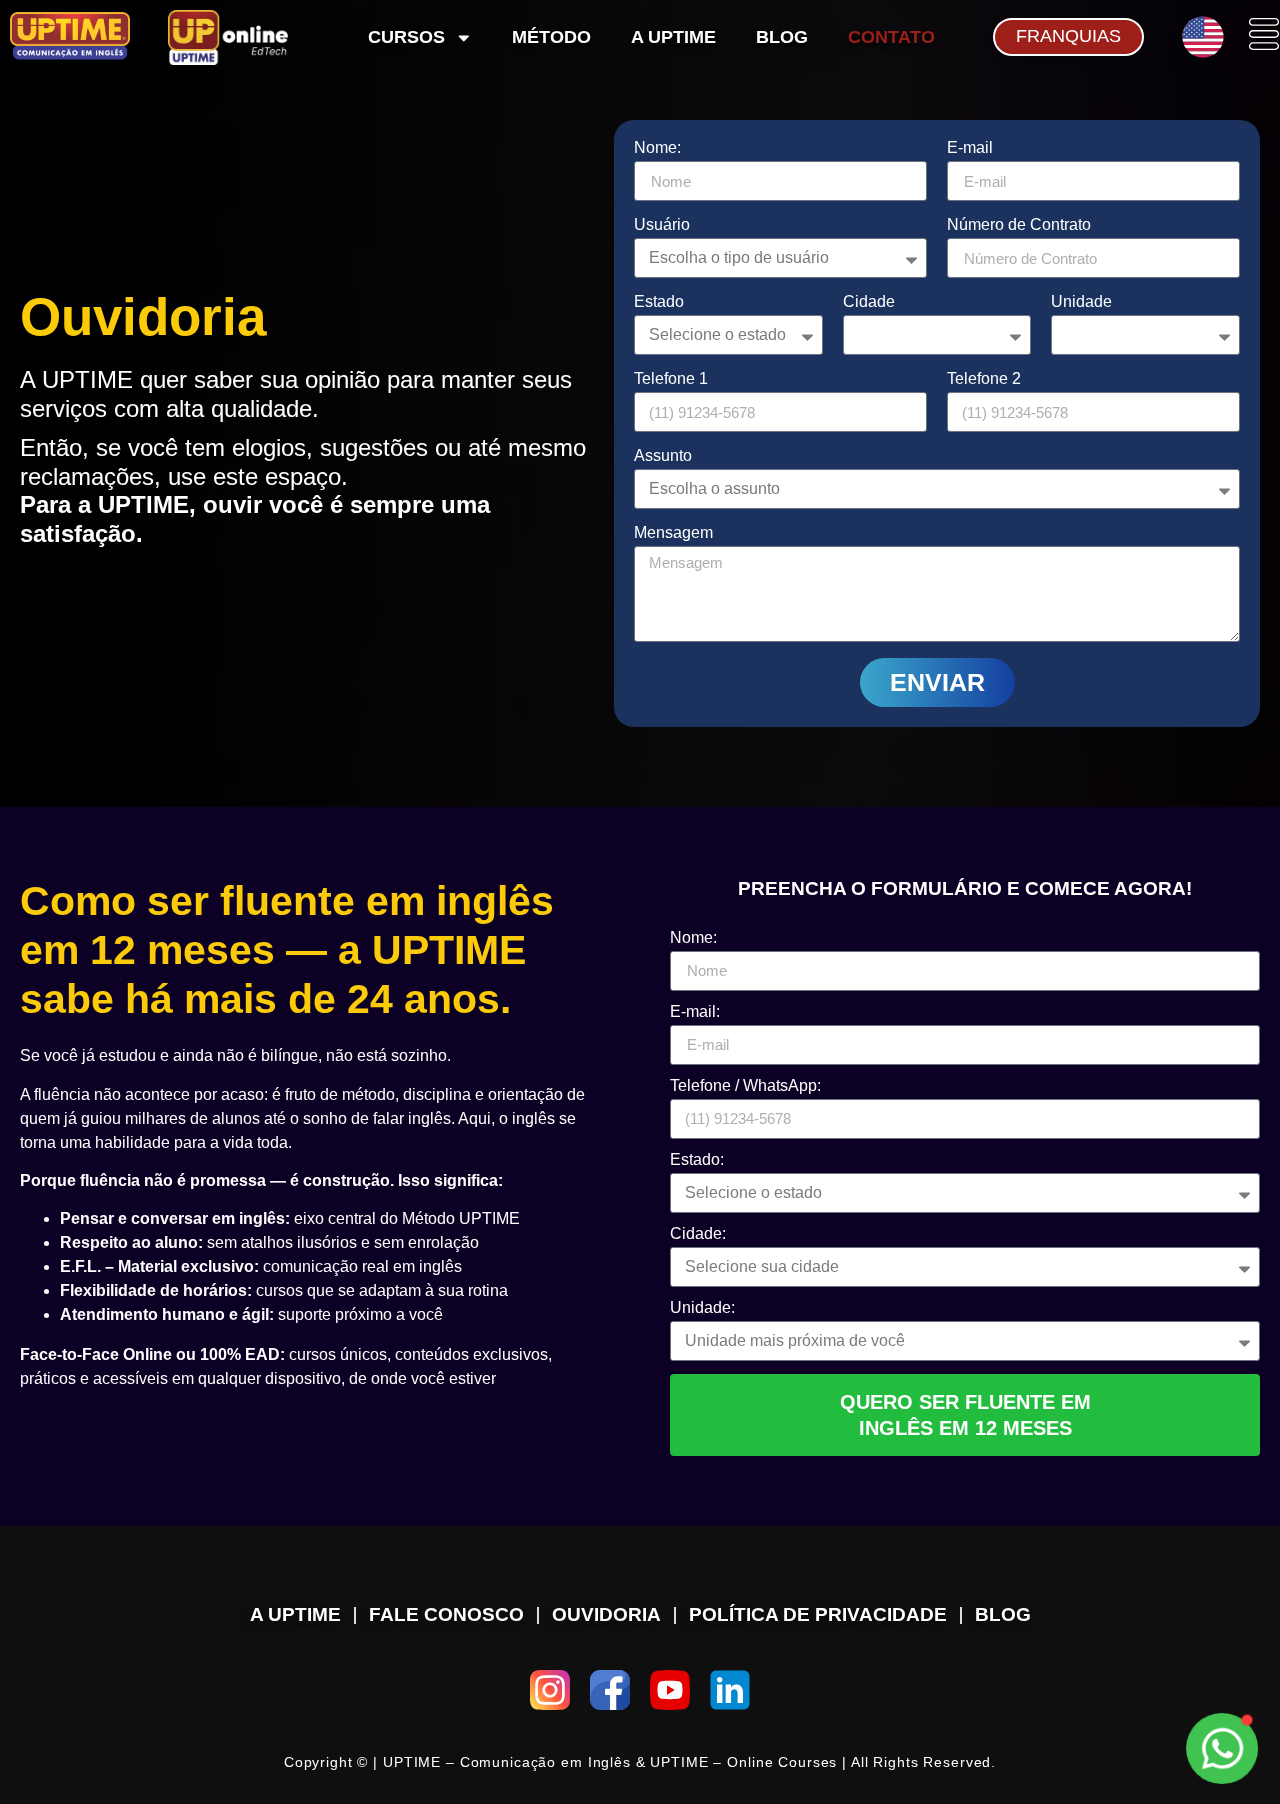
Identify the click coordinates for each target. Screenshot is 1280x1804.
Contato (891, 37)
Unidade (1081, 302)
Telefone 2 (984, 379)
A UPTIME (673, 37)
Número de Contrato (1019, 225)
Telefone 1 (671, 379)
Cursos (406, 37)
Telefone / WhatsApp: (745, 1086)
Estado (659, 302)
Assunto (663, 456)
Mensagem (673, 533)
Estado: (697, 1160)
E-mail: (695, 1012)
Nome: (657, 148)
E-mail (970, 148)
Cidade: (698, 1234)
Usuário (662, 225)
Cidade (869, 302)
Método (551, 37)
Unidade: (702, 1308)
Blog (782, 37)
